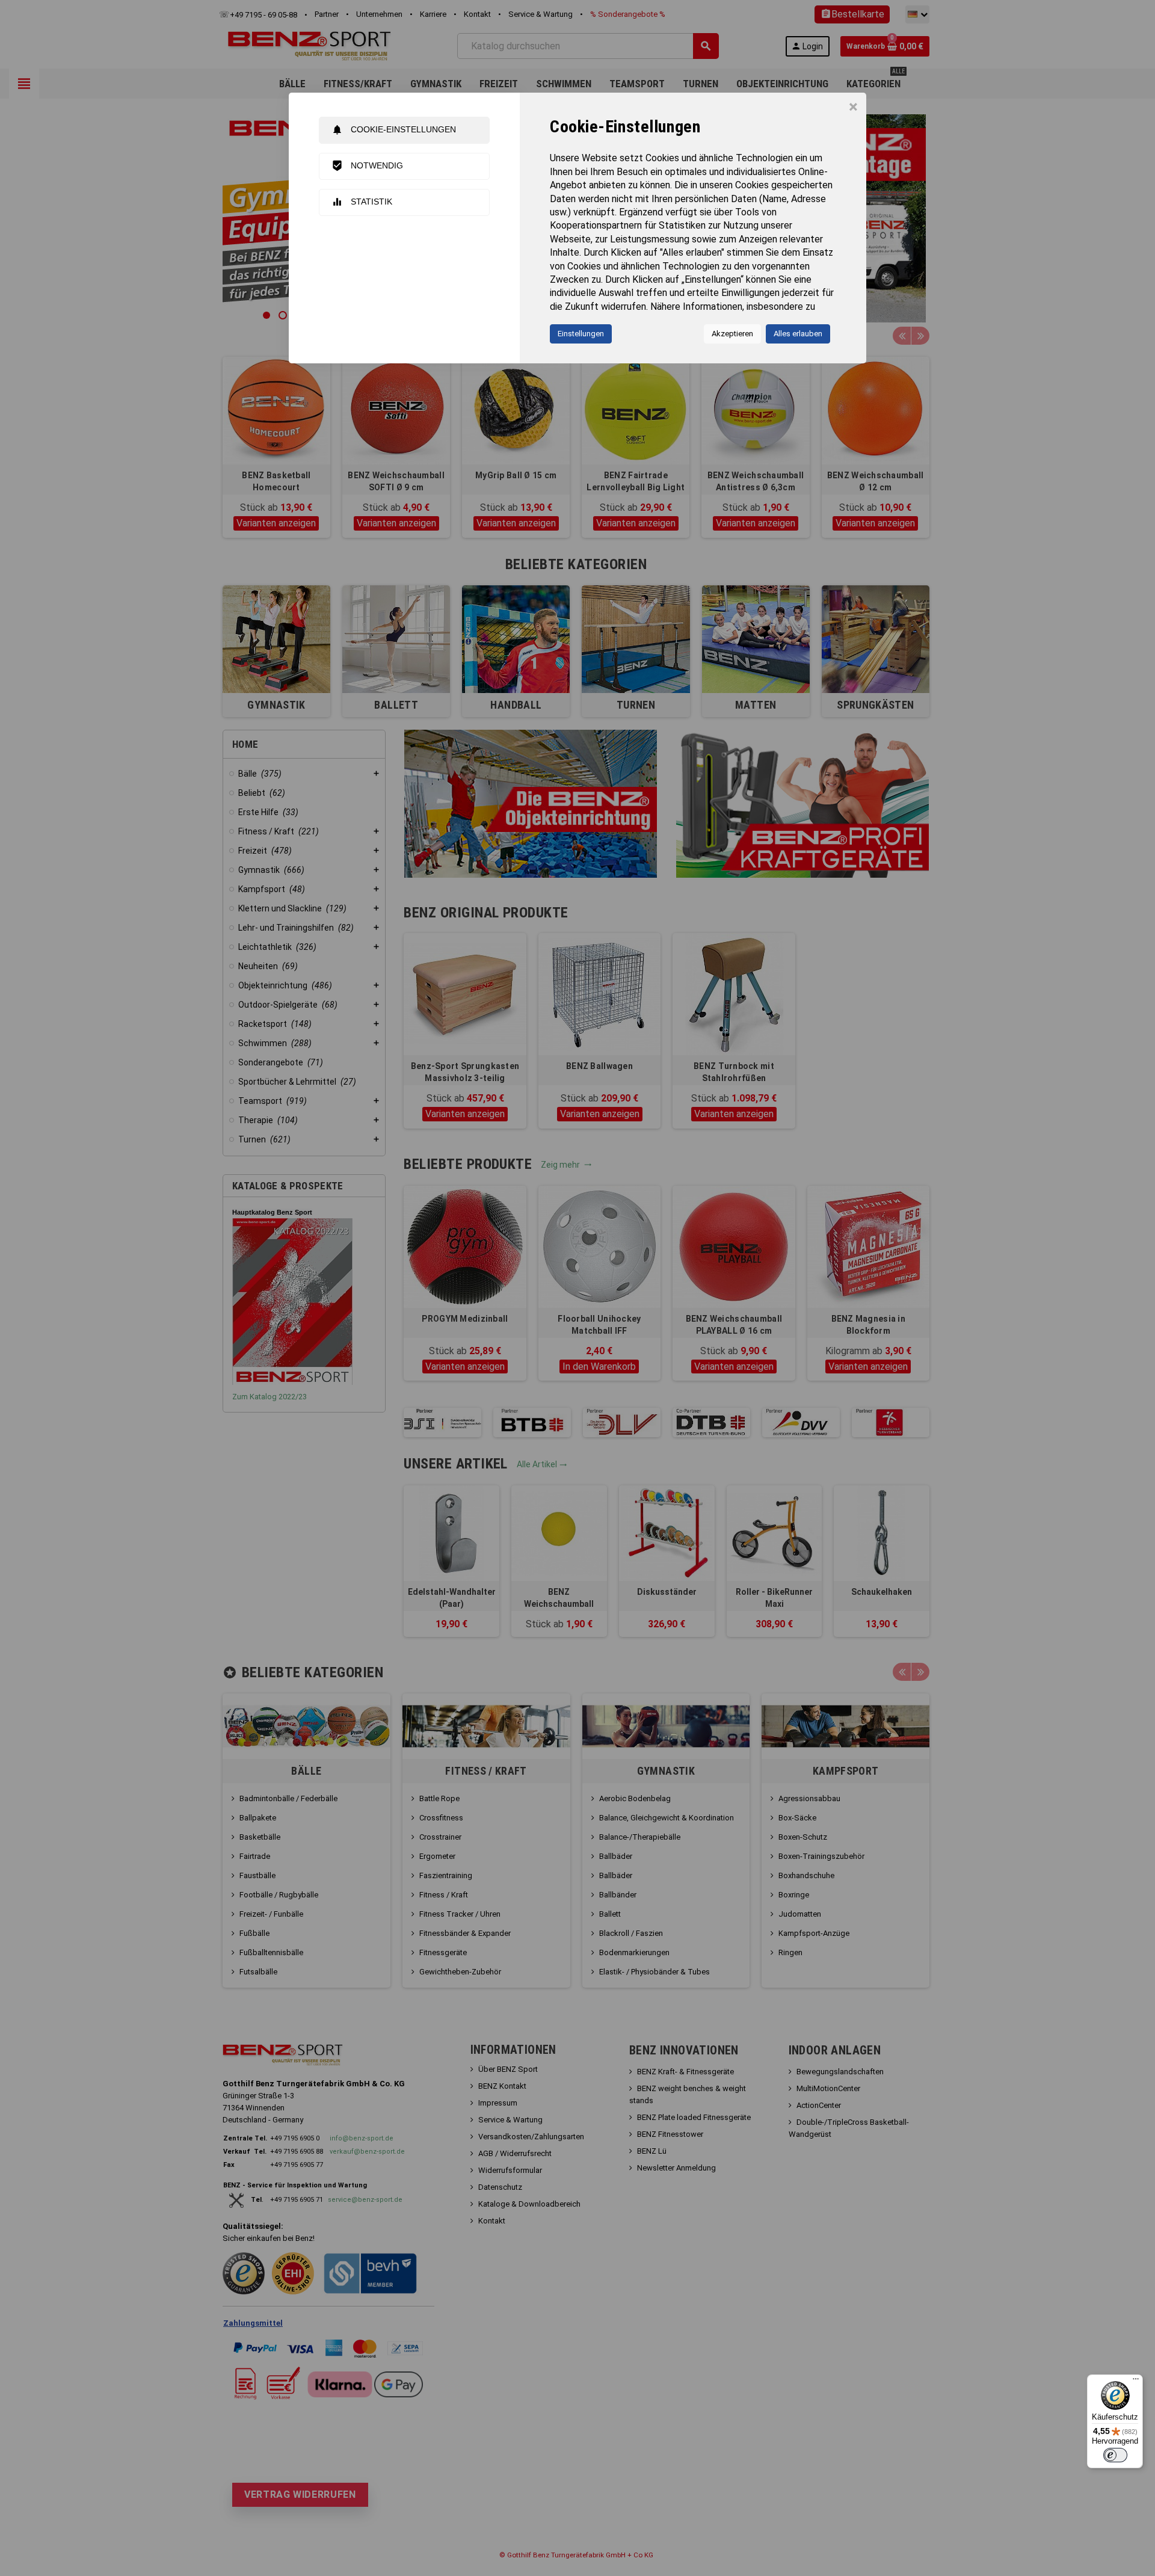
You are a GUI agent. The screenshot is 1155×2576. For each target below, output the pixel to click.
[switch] (1115, 2455)
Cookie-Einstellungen (394, 130)
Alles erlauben (798, 334)
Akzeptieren (732, 334)
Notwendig (367, 166)
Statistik (362, 202)
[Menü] (1136, 2382)
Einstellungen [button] (581, 334)
